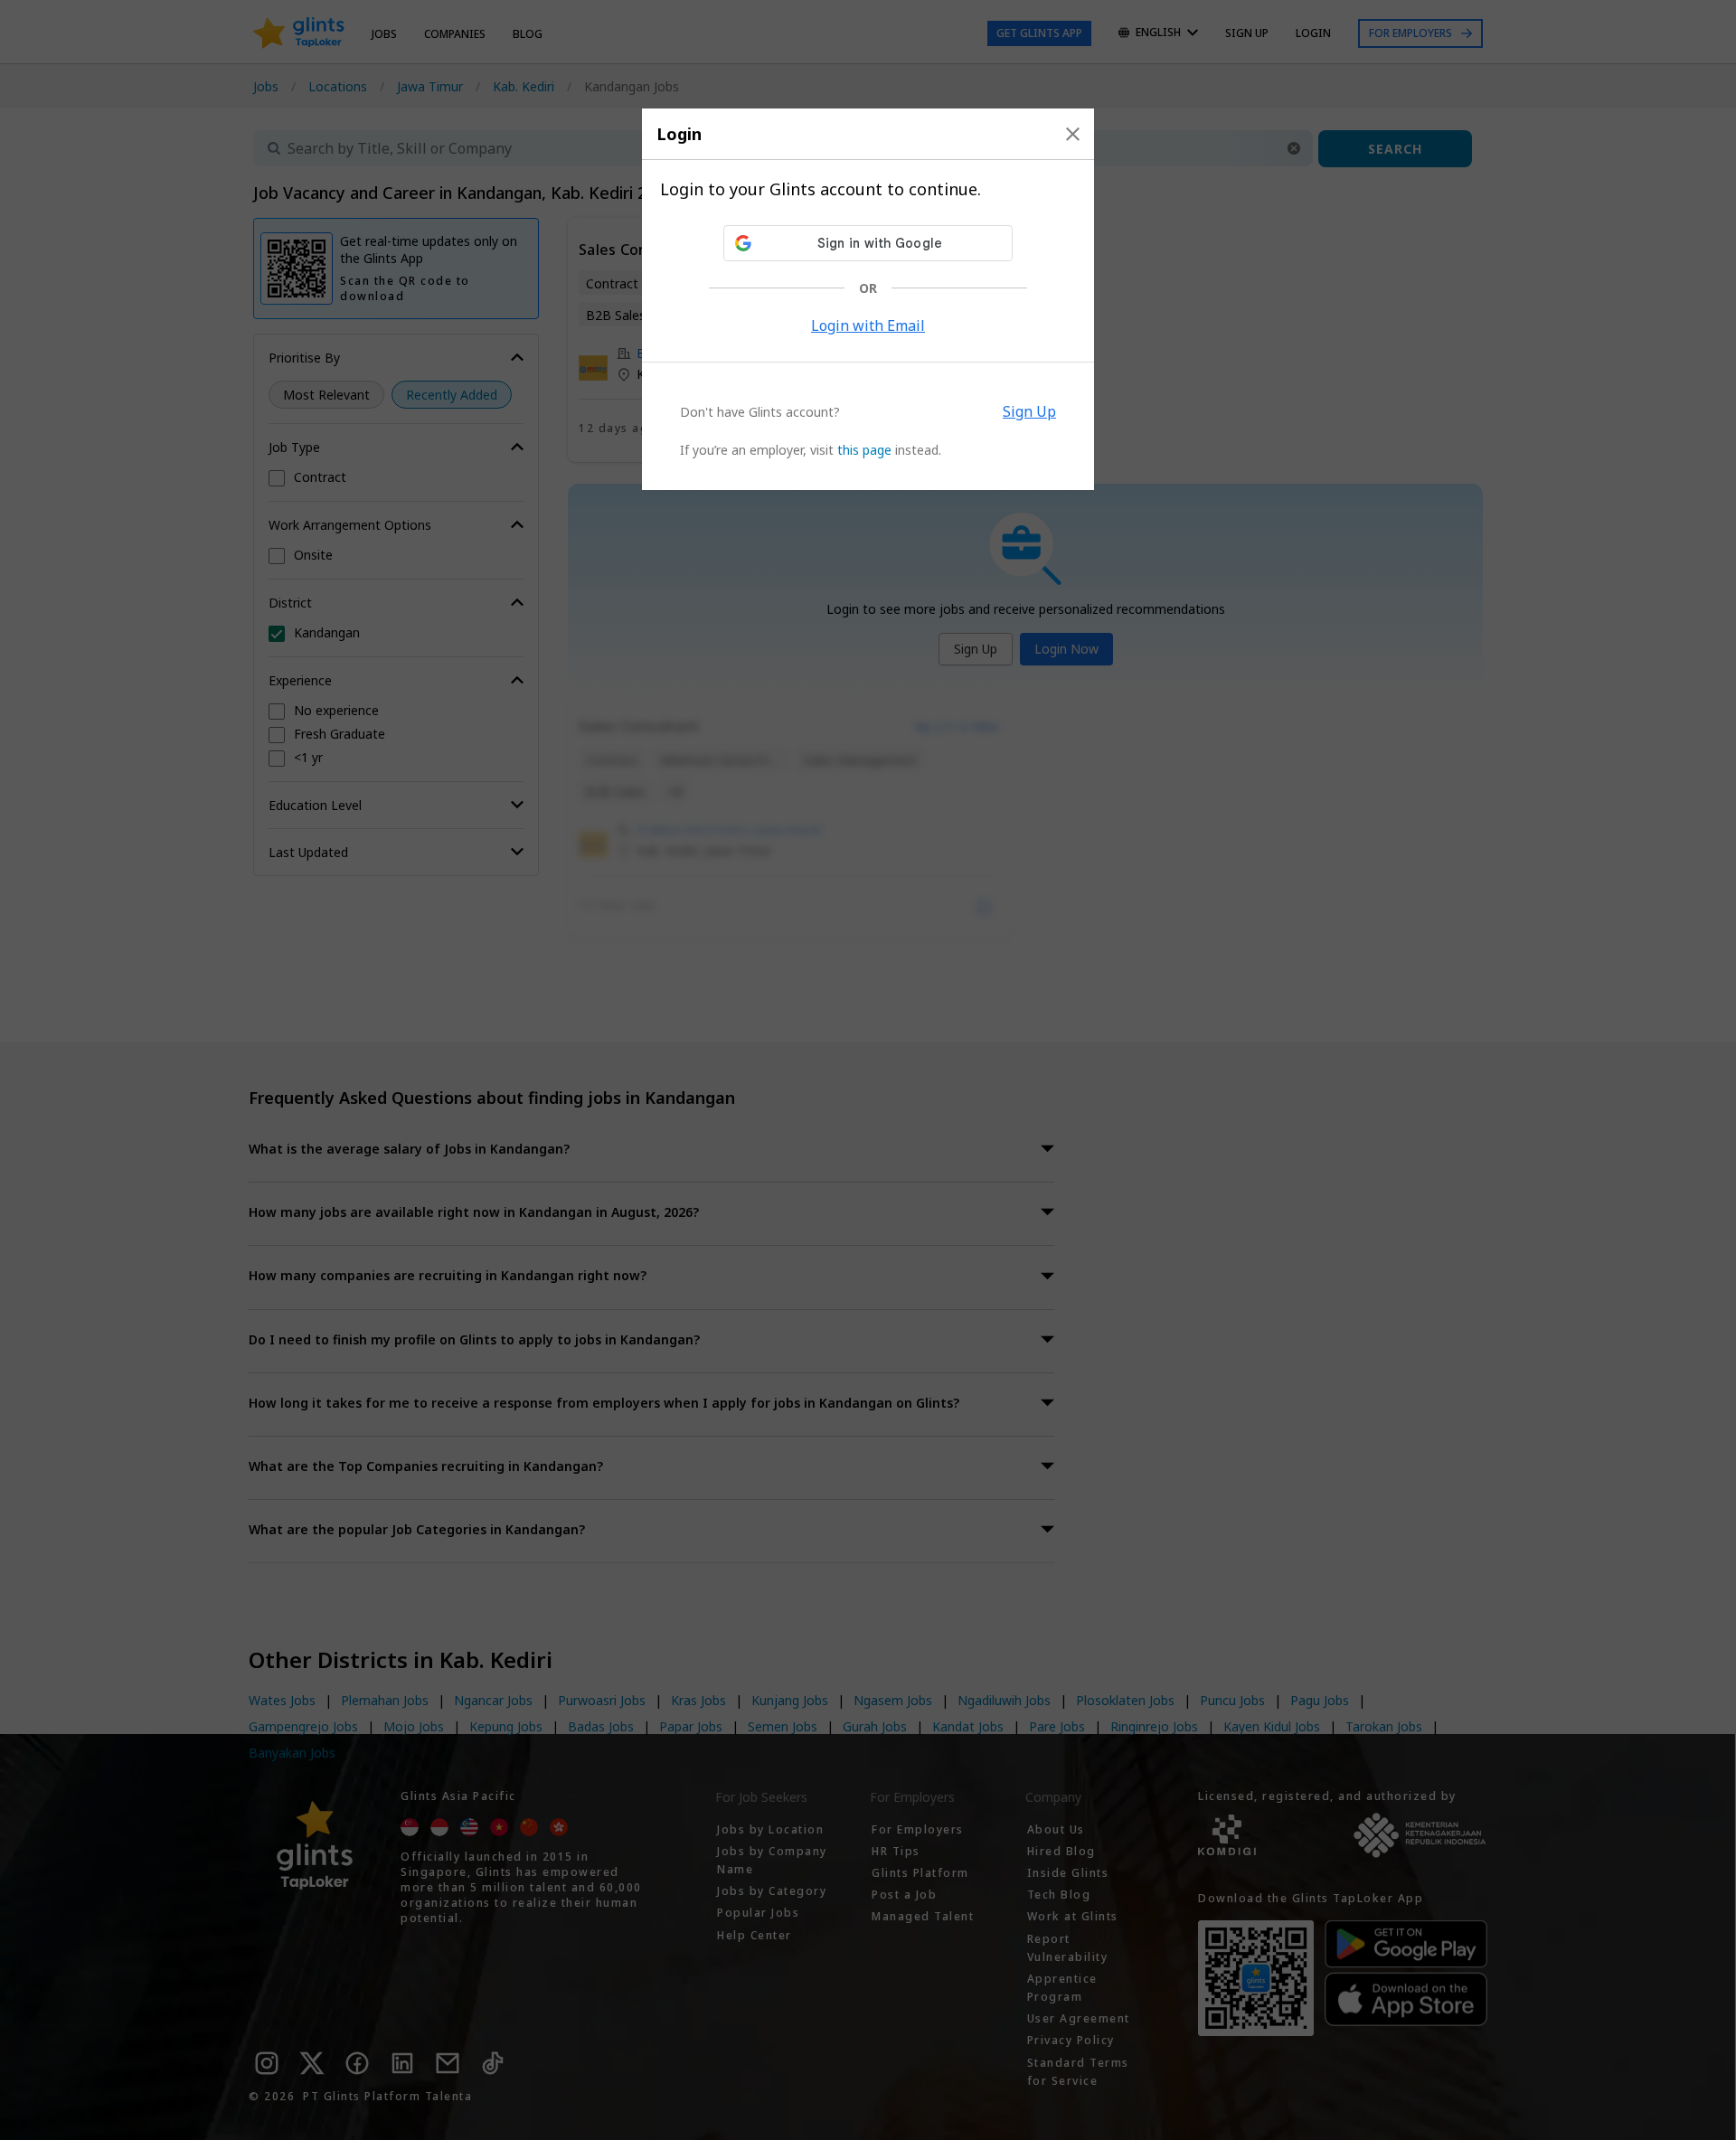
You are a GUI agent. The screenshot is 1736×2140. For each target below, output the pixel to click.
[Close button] (1073, 134)
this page (864, 450)
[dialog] (868, 299)
